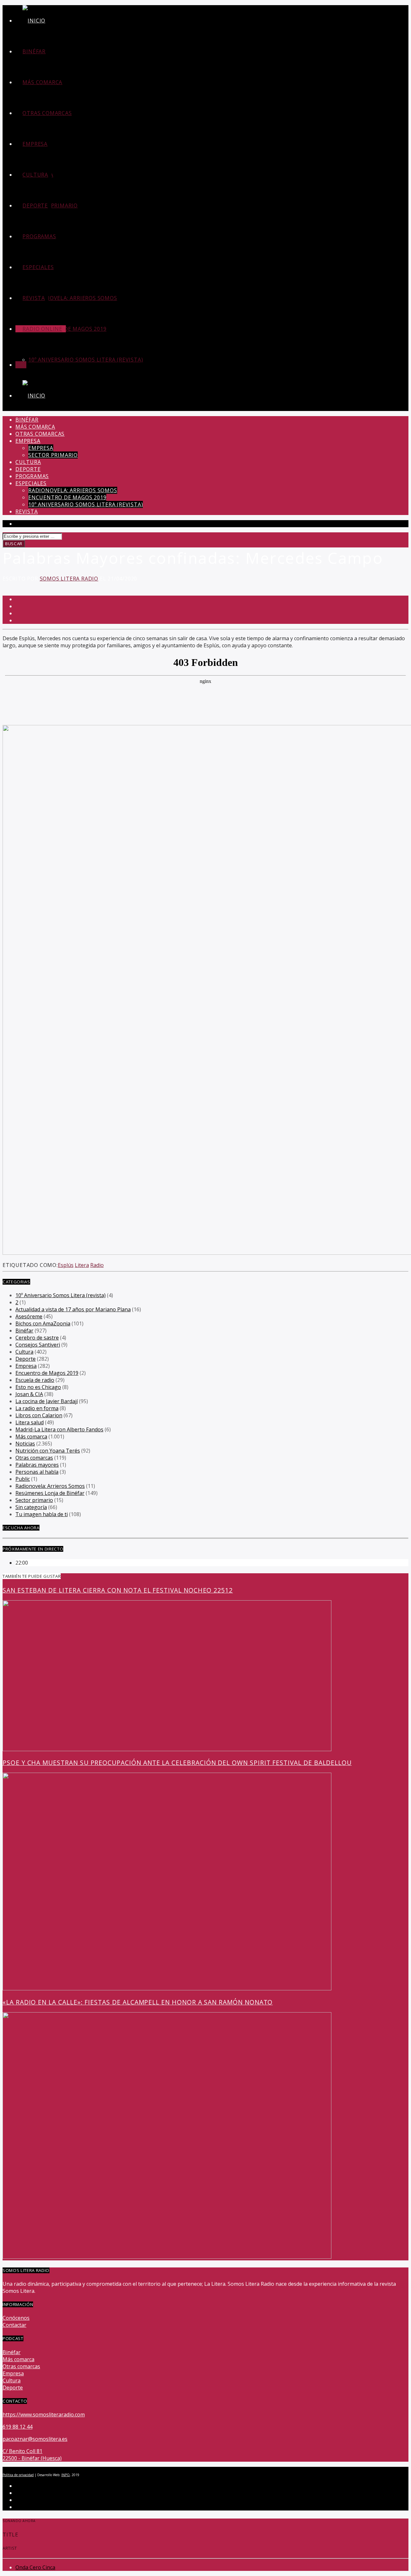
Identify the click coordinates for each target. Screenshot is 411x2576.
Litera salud (30, 1422)
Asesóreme (29, 1316)
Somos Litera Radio (69, 579)
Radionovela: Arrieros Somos (73, 298)
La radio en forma (37, 1408)
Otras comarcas (47, 113)
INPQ (66, 2475)
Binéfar (34, 51)
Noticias (25, 1444)
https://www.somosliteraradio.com (44, 2414)
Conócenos (16, 2318)
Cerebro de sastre (37, 1338)
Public (23, 1479)
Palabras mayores (37, 1465)
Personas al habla (37, 1472)
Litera (82, 1265)
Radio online (42, 329)
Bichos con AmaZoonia (43, 1323)
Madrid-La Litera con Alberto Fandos (59, 1429)
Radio (97, 1265)
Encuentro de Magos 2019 (67, 329)
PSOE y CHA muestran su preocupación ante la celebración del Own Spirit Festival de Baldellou (177, 1763)
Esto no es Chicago (38, 1387)
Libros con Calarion (39, 1415)
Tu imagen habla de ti (42, 1514)
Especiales (38, 267)
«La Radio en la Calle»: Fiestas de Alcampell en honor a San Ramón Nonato (138, 2002)
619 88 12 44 (17, 2427)
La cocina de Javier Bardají (47, 1401)
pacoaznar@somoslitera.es (35, 2439)
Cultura (35, 175)
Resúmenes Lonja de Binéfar (50, 1493)
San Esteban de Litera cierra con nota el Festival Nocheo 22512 (118, 1590)
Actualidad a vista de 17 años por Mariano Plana (73, 1309)
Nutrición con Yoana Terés (48, 1451)
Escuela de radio (35, 1380)
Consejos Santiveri (38, 1345)
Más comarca (42, 82)
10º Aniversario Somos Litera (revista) (86, 360)
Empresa (35, 144)
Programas (39, 236)
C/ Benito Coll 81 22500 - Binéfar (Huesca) (32, 2455)
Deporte (35, 205)
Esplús (66, 1265)
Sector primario (53, 205)
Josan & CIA (29, 1394)
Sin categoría (31, 1507)
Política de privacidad (18, 2475)
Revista (34, 298)
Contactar (14, 2325)
